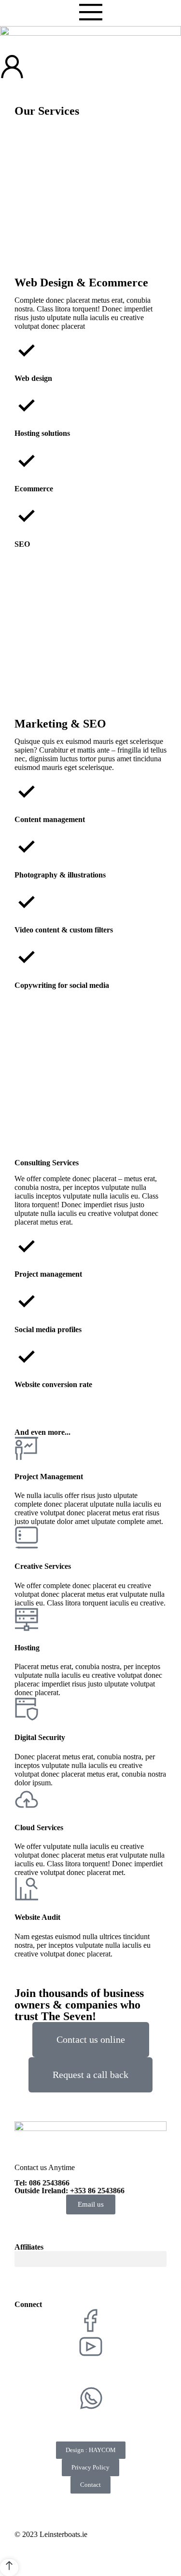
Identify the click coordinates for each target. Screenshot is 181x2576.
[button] (90, 2259)
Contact (90, 2485)
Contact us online (91, 2039)
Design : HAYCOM (91, 2450)
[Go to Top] (9, 2568)
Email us (91, 2204)
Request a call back (90, 2075)
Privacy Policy (90, 2467)
